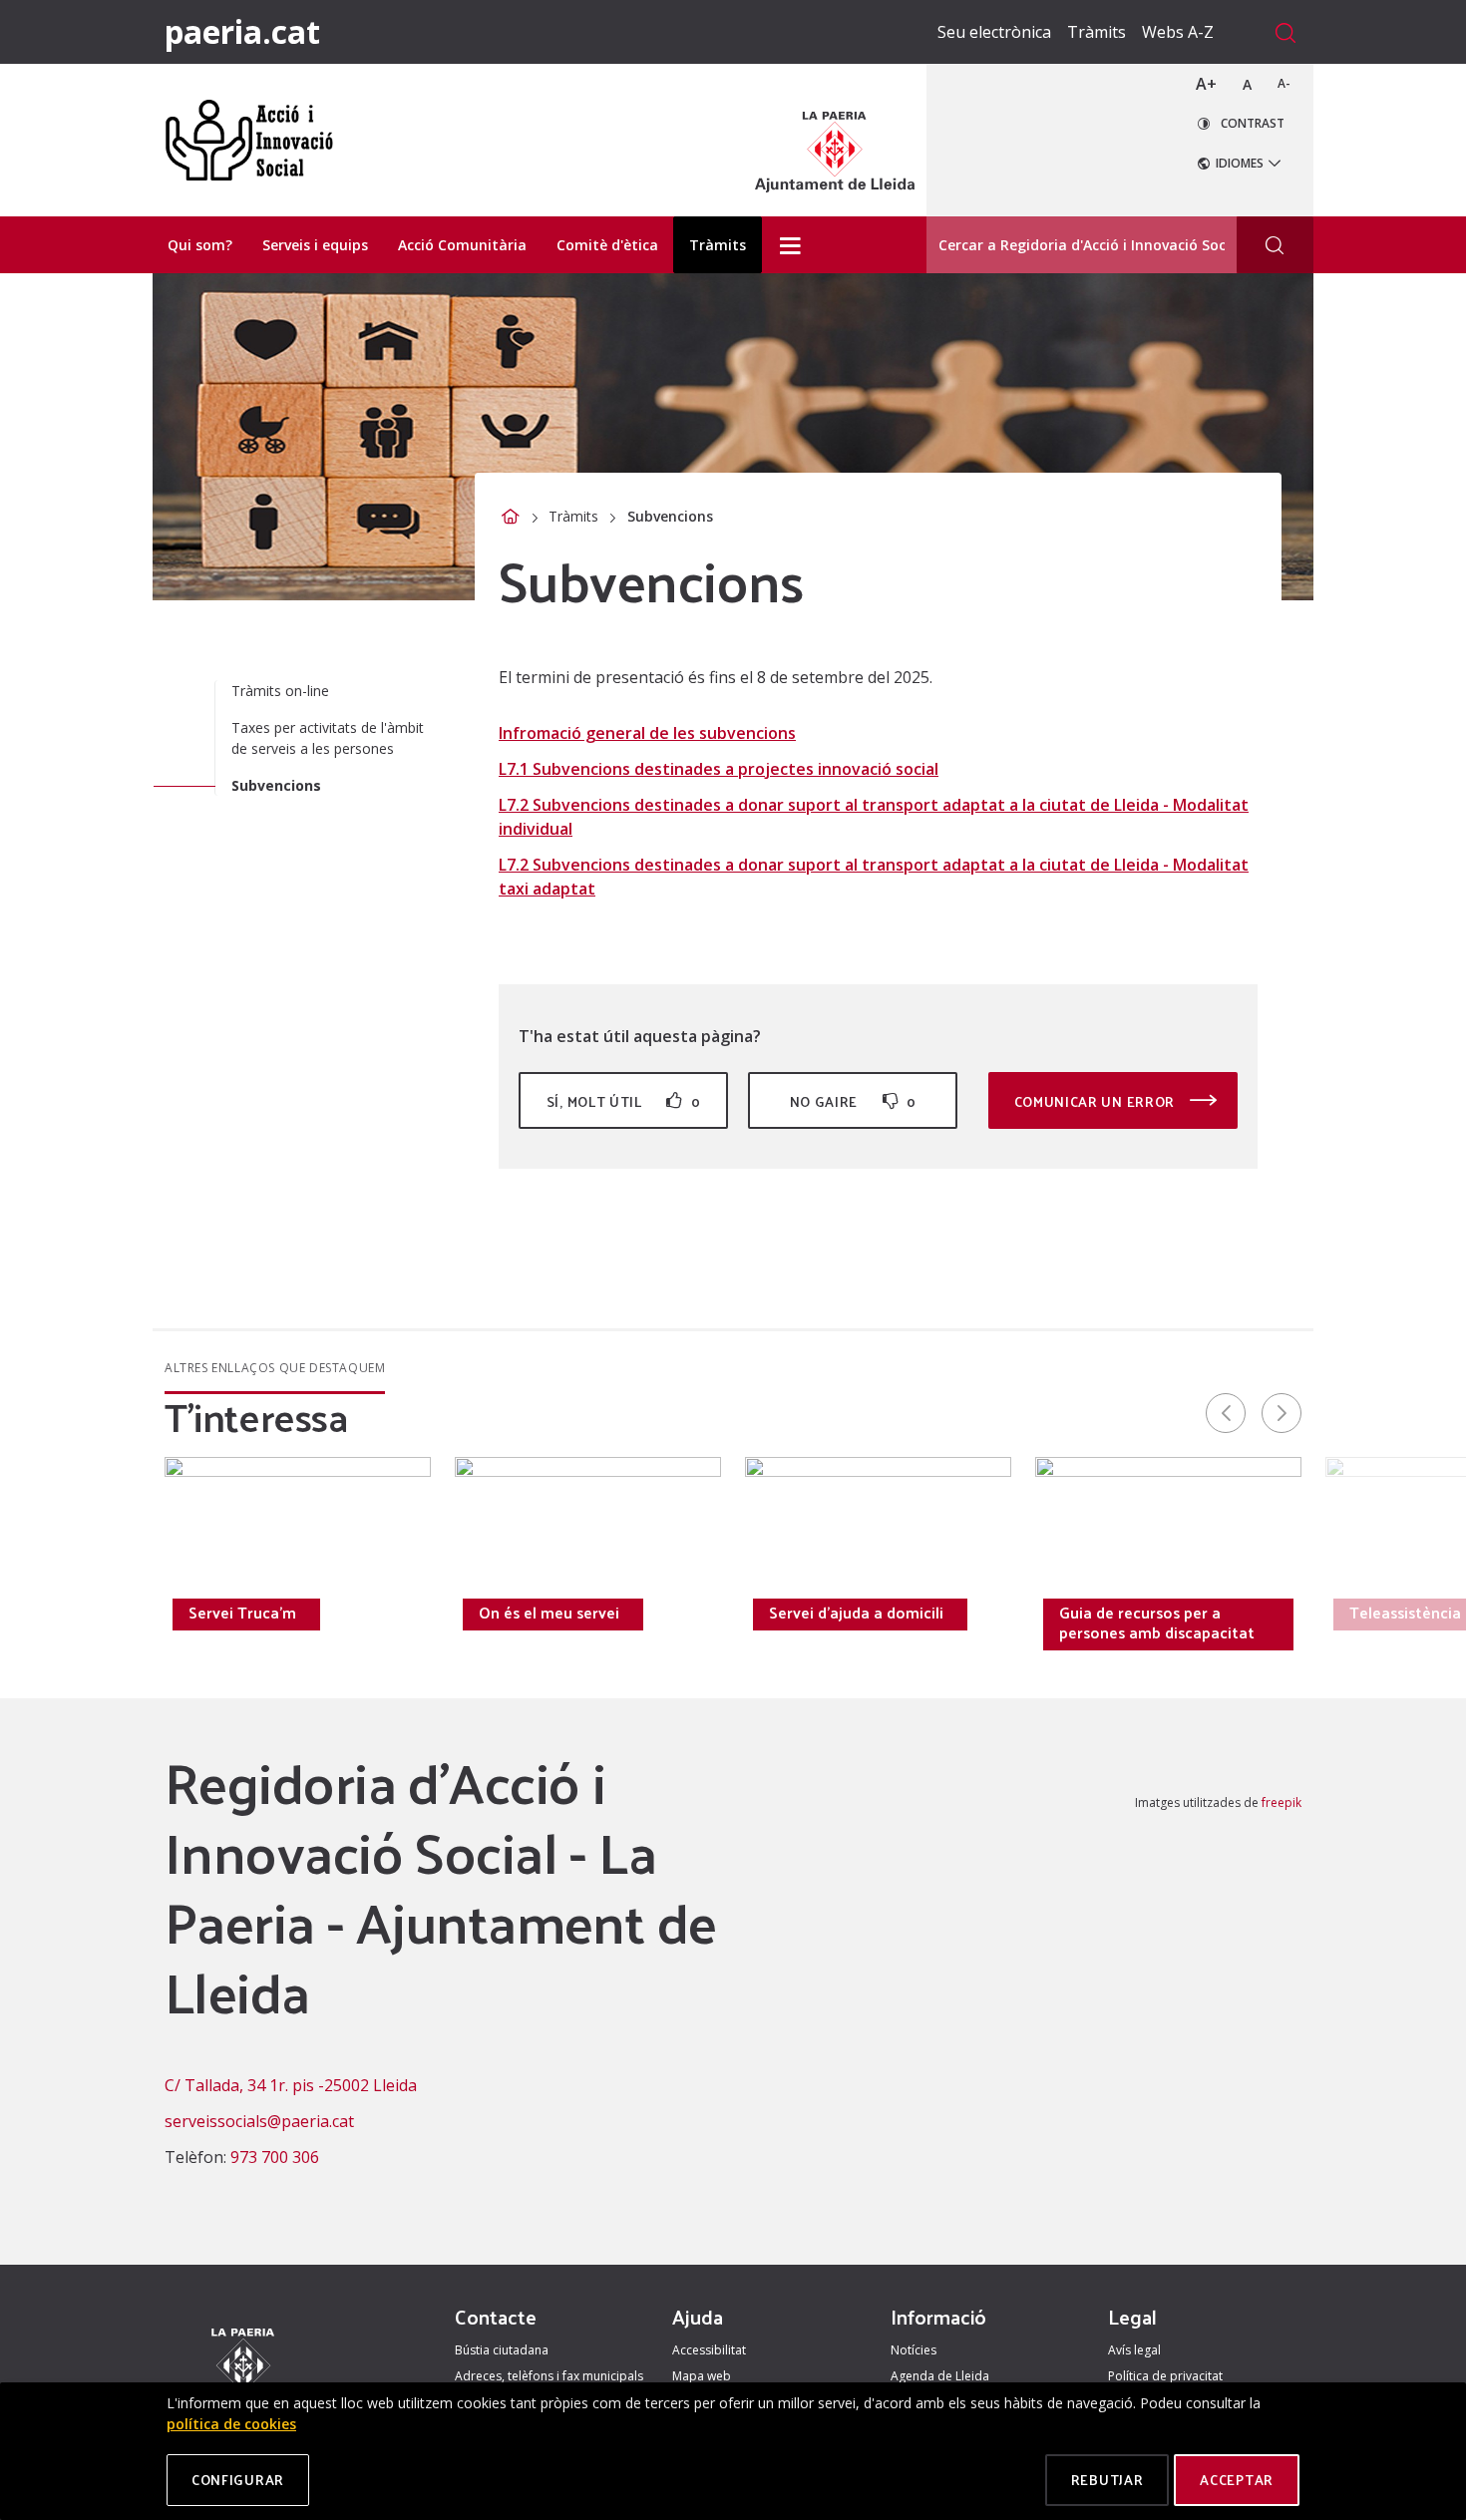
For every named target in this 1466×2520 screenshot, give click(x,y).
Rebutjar (1107, 2480)
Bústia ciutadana (502, 2350)
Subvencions (276, 785)
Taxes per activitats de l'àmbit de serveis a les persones (328, 738)
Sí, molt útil (623, 1101)
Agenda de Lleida (940, 2376)
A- (1284, 83)
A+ (1206, 84)
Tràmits (1097, 32)
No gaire (853, 1101)
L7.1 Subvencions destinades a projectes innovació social (719, 769)
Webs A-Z (1178, 32)
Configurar (238, 2480)
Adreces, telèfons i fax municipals (549, 2376)
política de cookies (231, 2424)
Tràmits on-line (280, 691)
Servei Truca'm (242, 1613)
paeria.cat (242, 31)
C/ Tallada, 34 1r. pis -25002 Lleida (291, 2085)
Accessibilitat (709, 2350)
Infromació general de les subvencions (647, 733)
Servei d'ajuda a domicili (856, 1613)
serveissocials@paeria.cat (259, 2121)
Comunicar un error (1097, 1101)
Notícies (914, 2350)
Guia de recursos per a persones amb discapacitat (1157, 1622)
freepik (1282, 1802)
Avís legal (1134, 2350)
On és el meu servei (549, 1613)
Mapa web (702, 2376)
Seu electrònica (994, 32)
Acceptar (1237, 2480)
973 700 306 (275, 2157)
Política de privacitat (1165, 2376)
